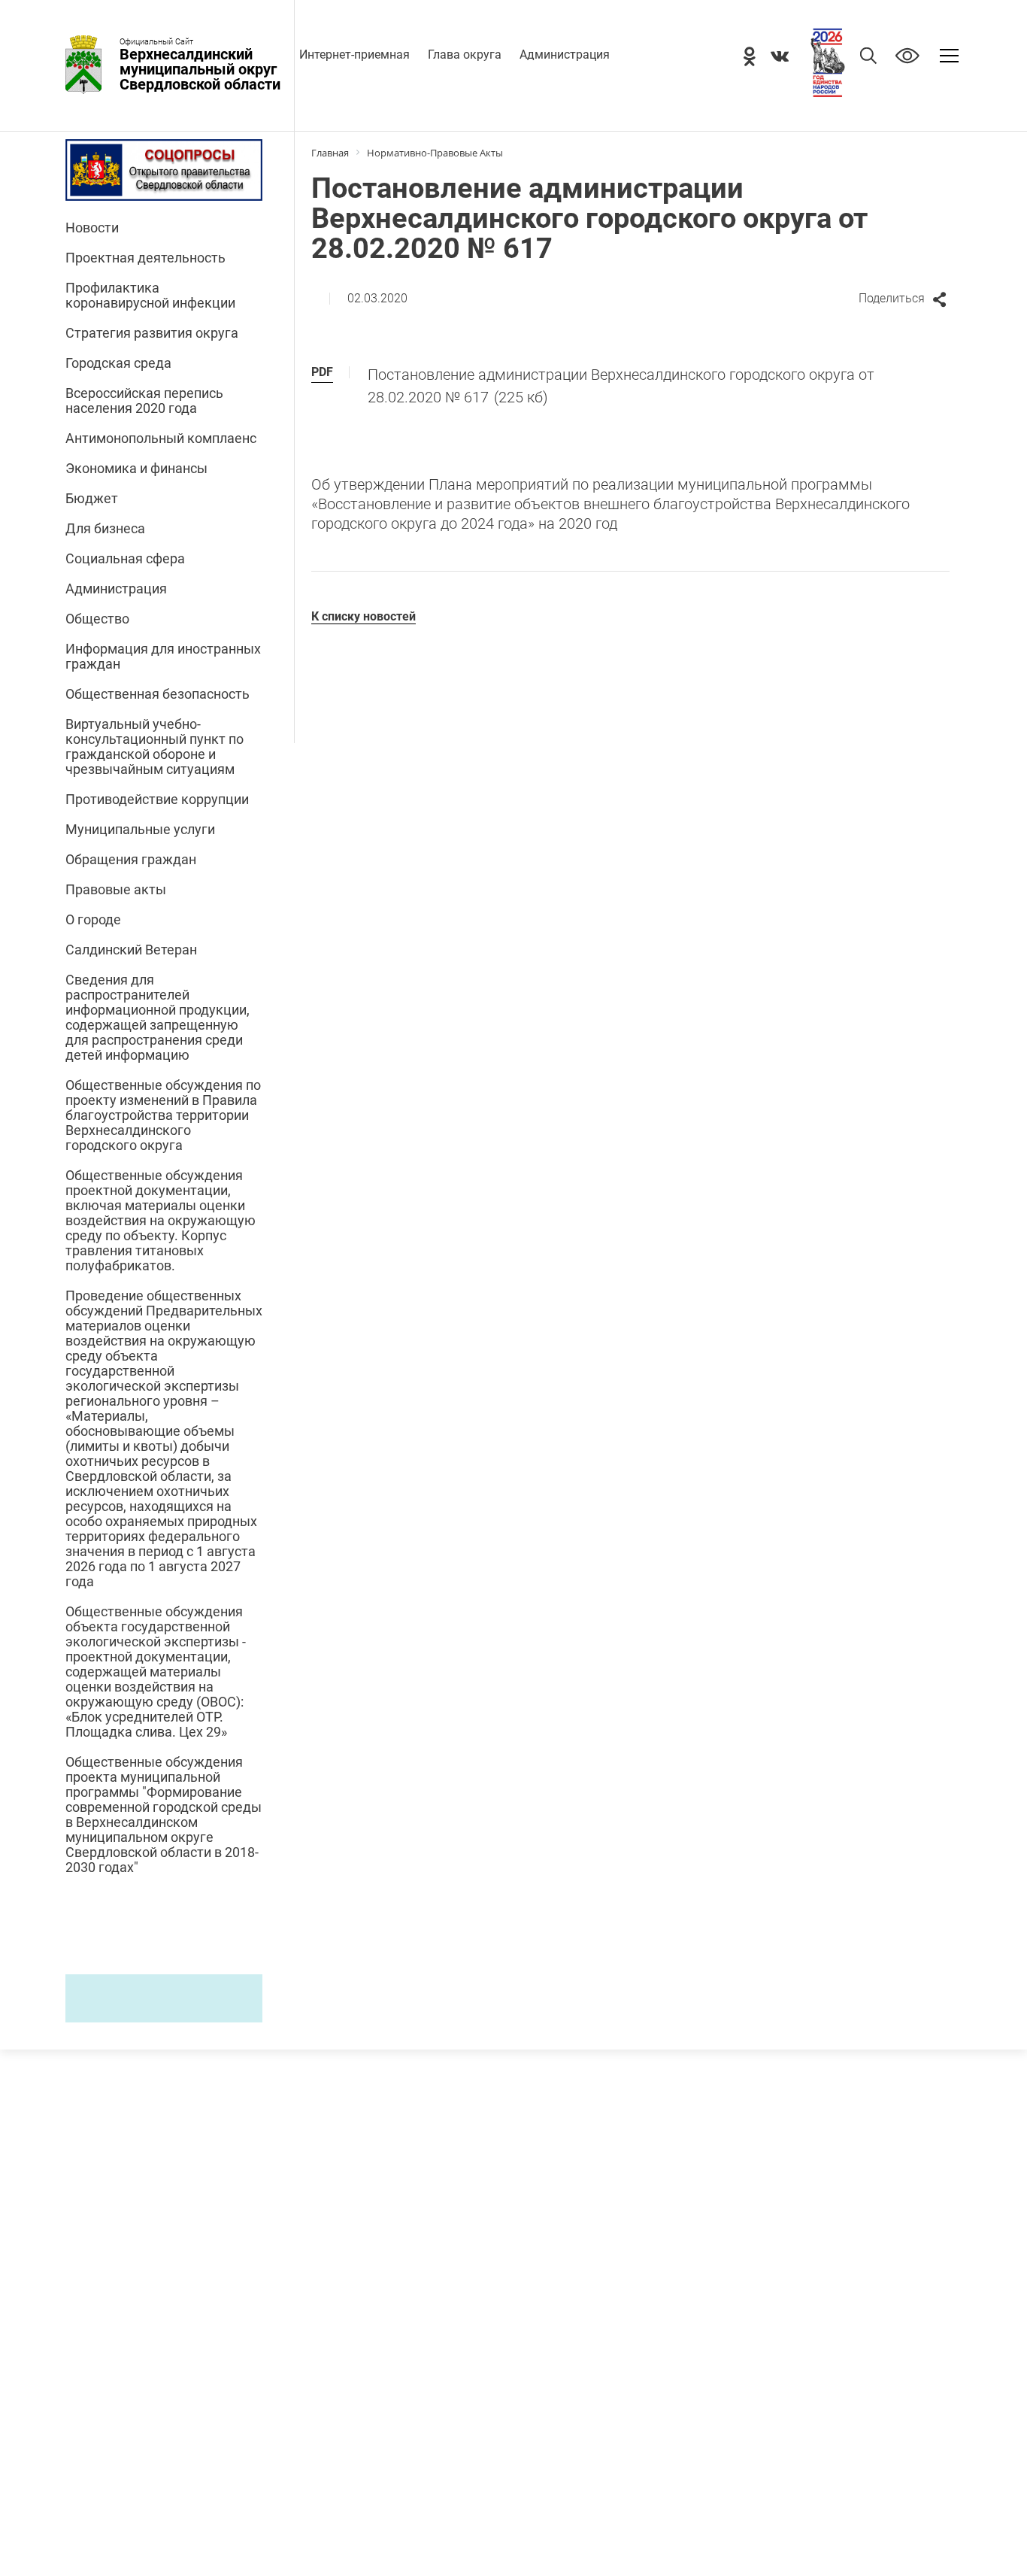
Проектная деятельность (145, 258)
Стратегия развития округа (152, 333)
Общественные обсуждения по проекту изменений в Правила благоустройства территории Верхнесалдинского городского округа (163, 1115)
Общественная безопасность (158, 694)
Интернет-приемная (354, 55)
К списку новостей (364, 616)
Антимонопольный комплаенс (161, 438)
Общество (97, 619)
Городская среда (118, 363)
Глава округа (465, 55)
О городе (93, 920)
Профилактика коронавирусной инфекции (150, 296)
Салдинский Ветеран (131, 950)
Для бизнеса (105, 529)
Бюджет (92, 499)
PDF (322, 372)
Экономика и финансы (136, 469)
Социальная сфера (125, 559)
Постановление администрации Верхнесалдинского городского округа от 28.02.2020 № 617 (621, 386)
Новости (92, 228)
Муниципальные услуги (140, 830)
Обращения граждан (131, 860)
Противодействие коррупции (157, 800)
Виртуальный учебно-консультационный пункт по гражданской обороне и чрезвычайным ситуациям (155, 747)
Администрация (565, 55)
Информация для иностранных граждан (163, 657)
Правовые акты (116, 890)
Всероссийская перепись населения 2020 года (144, 401)
